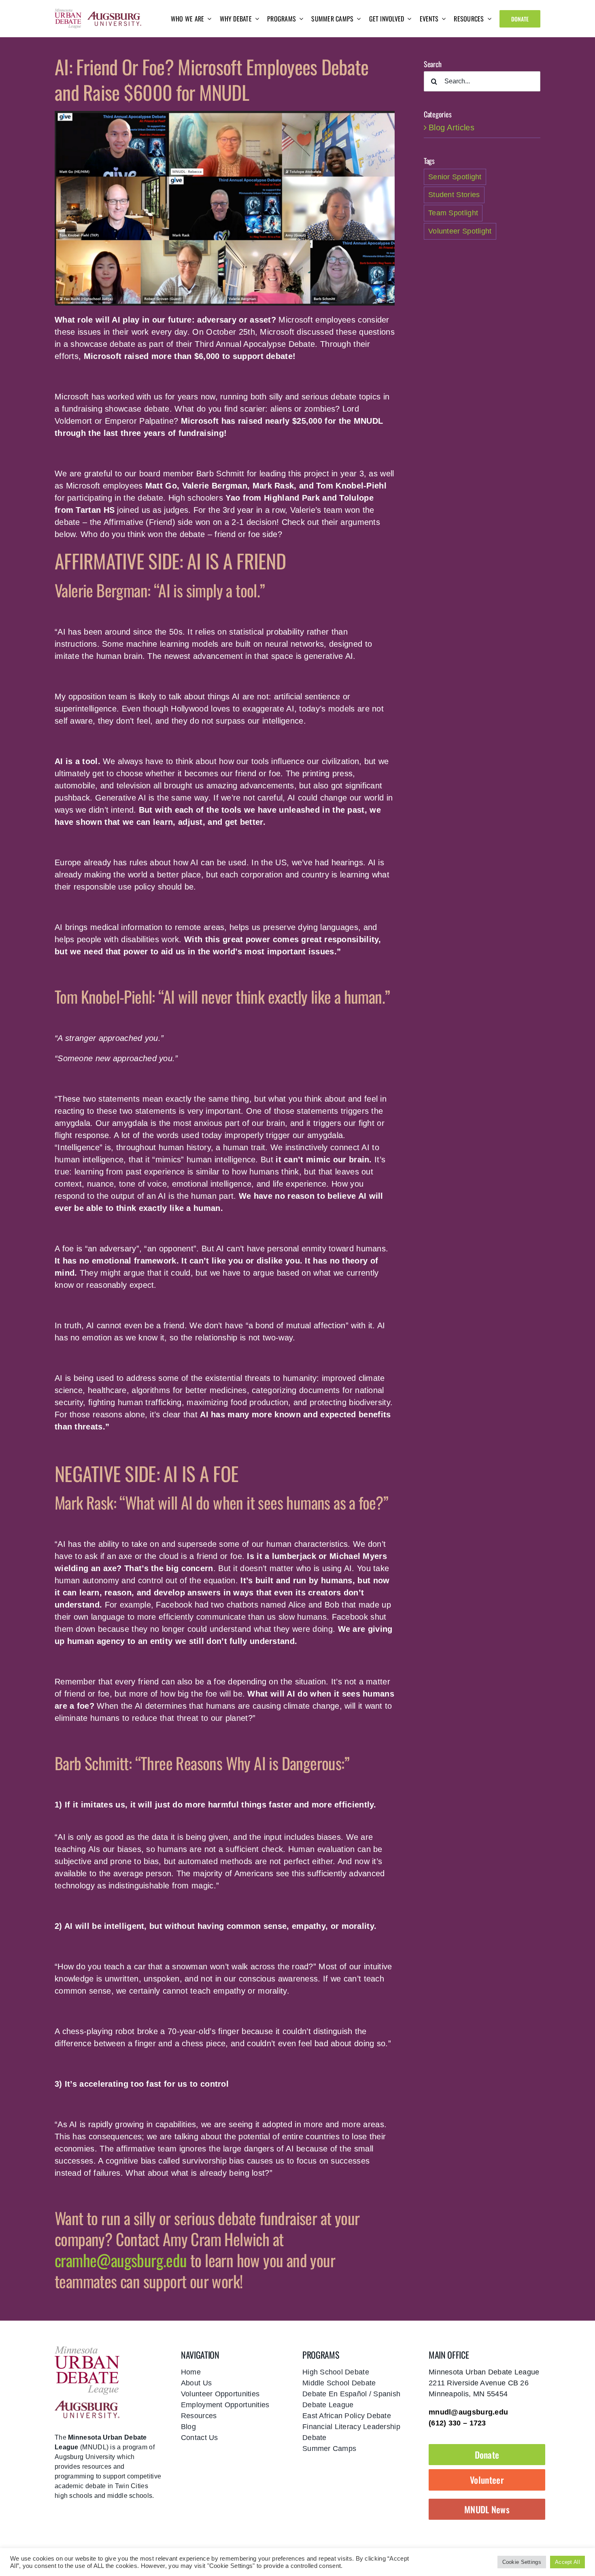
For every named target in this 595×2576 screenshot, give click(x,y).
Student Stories (454, 195)
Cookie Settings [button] (522, 2562)
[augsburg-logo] (114, 15)
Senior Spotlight (455, 177)
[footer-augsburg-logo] (87, 2404)
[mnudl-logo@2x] (68, 12)
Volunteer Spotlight (460, 231)
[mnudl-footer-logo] (87, 2349)
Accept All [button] (567, 2562)
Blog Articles (452, 127)
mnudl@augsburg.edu (468, 2412)
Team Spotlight (453, 213)
